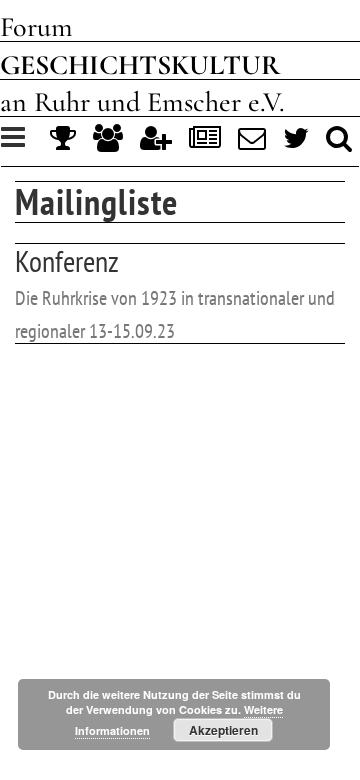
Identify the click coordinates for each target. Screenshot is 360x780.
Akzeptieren (223, 730)
